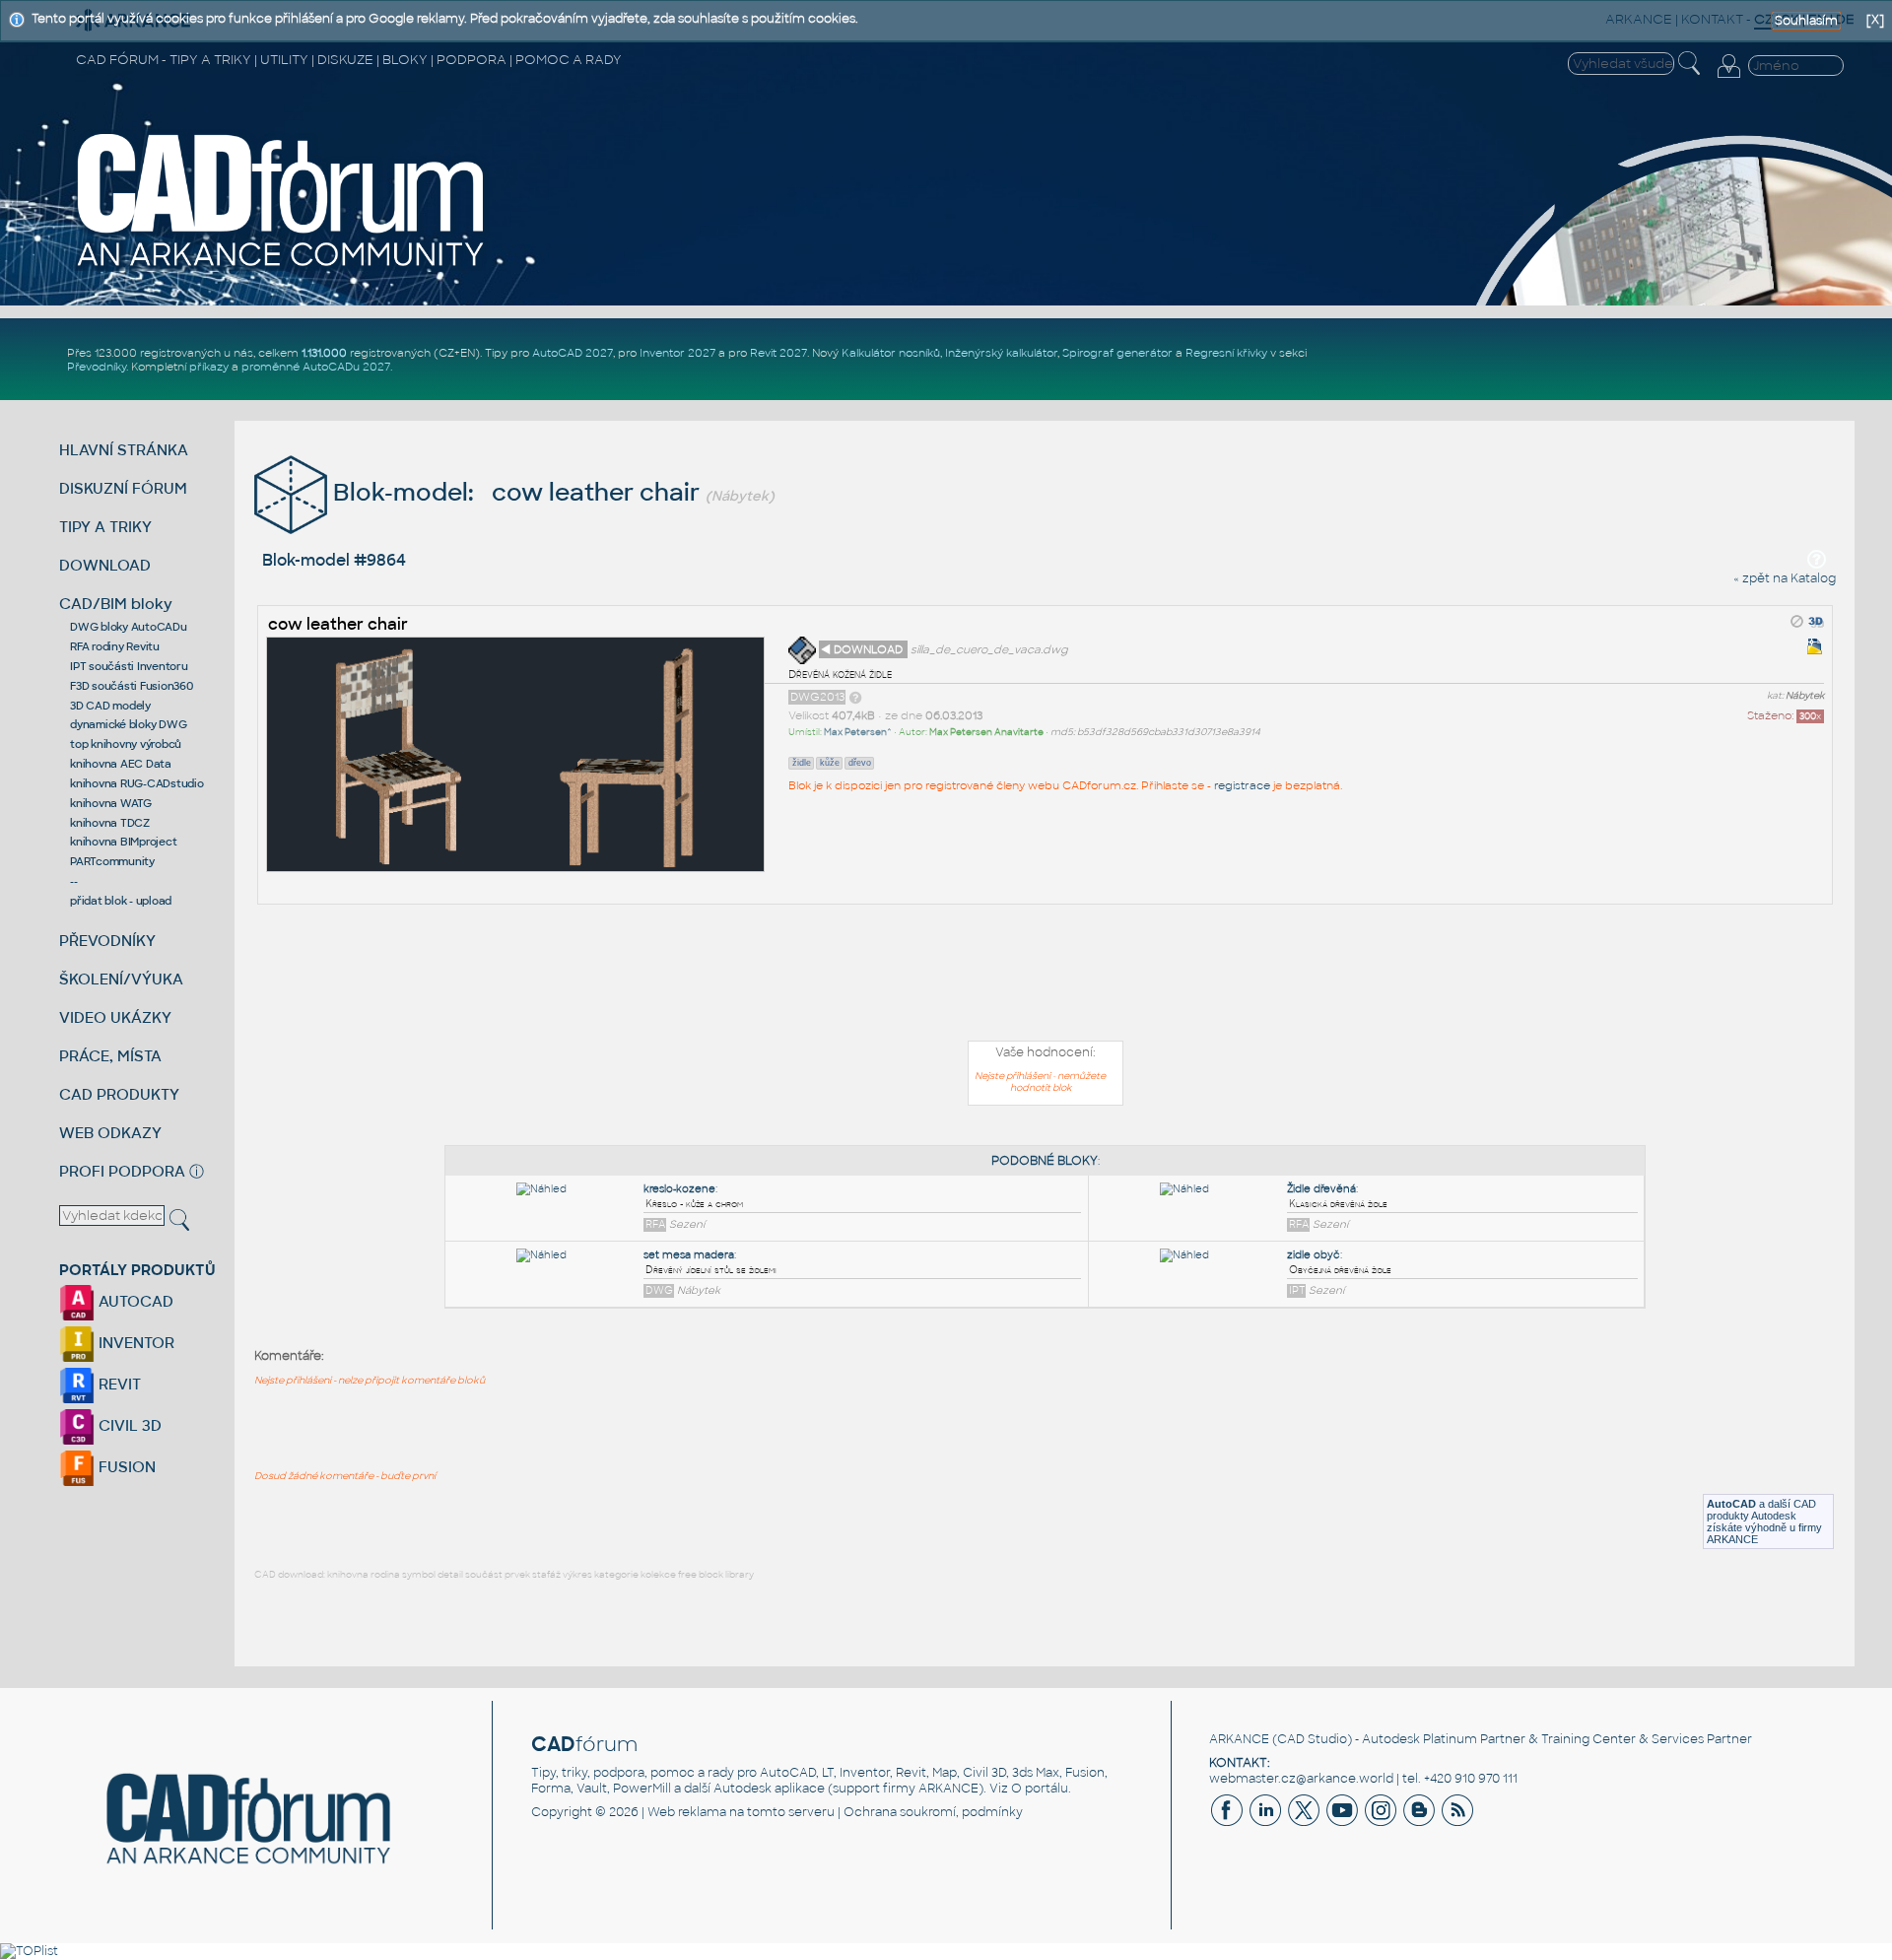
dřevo (860, 763)
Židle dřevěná (1321, 1189)
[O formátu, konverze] (855, 697)
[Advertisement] (1046, 977)
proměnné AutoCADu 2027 (316, 367)
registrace (1242, 785)
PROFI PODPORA (122, 1171)
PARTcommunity (112, 861)
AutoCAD (1731, 1504)
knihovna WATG (111, 803)
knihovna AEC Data (121, 764)
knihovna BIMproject (123, 842)
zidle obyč (1314, 1255)
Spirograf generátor (1117, 353)
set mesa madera (689, 1255)
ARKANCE (1239, 1739)
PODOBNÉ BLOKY (1045, 1161)
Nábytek (1805, 696)
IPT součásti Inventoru (129, 666)
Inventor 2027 (677, 353)
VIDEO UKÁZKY (115, 1017)
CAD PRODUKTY (119, 1094)
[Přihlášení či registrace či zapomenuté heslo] (1728, 78)
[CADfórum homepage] (282, 267)
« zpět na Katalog (1785, 578)
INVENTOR (135, 1343)
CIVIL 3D (128, 1425)
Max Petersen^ (858, 732)
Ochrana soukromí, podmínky (933, 1812)
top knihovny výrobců (126, 744)
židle (802, 763)
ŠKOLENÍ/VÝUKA (121, 979)
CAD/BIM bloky (116, 604)
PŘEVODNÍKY (107, 941)
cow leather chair (338, 624)
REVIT (118, 1384)
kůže (830, 763)
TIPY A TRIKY (105, 527)
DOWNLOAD (105, 565)
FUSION (125, 1467)
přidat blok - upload (121, 901)
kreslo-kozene (679, 1189)
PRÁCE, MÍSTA (110, 1056)
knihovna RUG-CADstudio (137, 783)
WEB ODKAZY (110, 1133)
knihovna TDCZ (110, 823)
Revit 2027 (778, 353)
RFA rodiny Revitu (115, 646)
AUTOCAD (134, 1301)
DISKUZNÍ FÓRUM (123, 488)
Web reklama (687, 1812)
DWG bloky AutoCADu (129, 627)
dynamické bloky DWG (128, 724)
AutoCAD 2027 (573, 353)
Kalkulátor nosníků (891, 353)
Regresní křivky (1226, 353)
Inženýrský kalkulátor (1001, 353)
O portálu (1040, 1789)
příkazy (209, 367)
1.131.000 (324, 353)
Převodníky (97, 367)
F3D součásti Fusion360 (132, 686)
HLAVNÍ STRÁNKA (124, 450)
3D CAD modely (110, 706)
